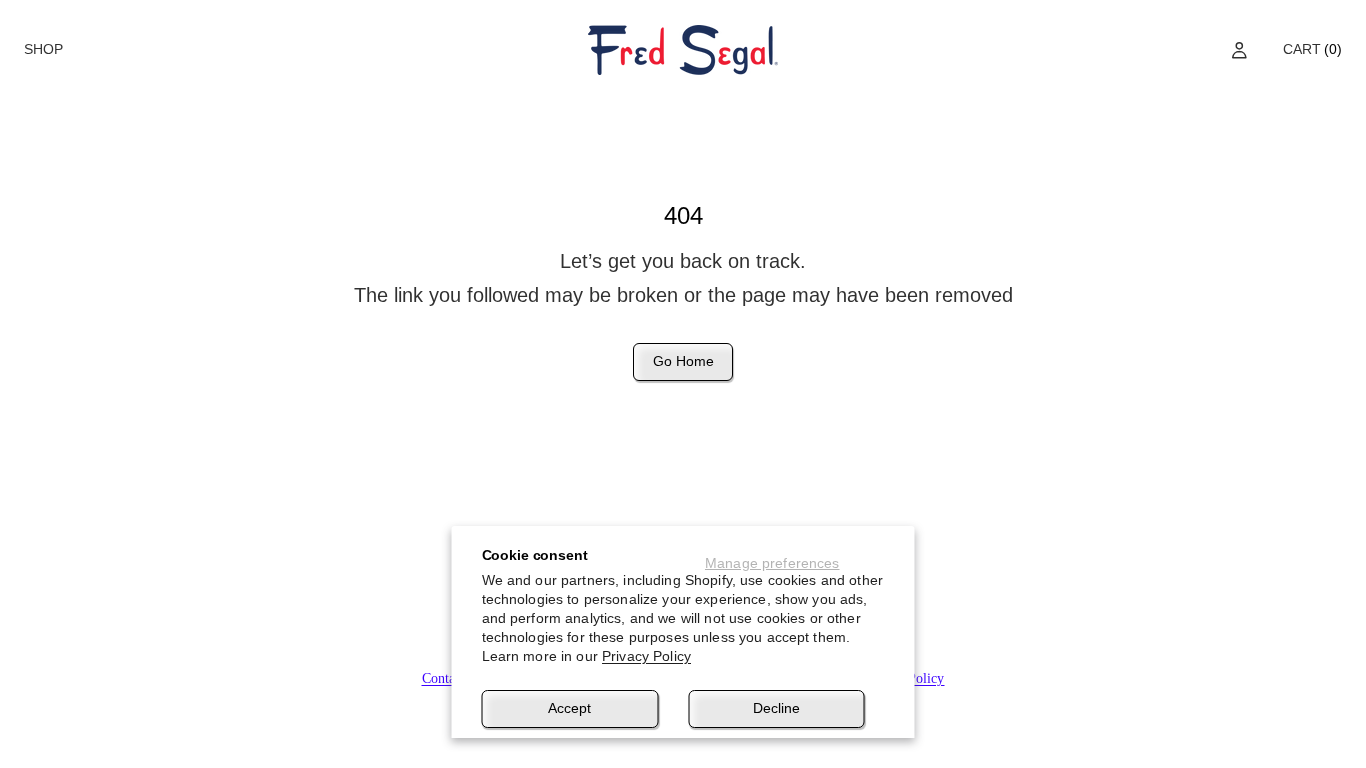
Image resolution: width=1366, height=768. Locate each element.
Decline (776, 708)
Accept (569, 708)
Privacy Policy (646, 656)
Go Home (683, 361)
